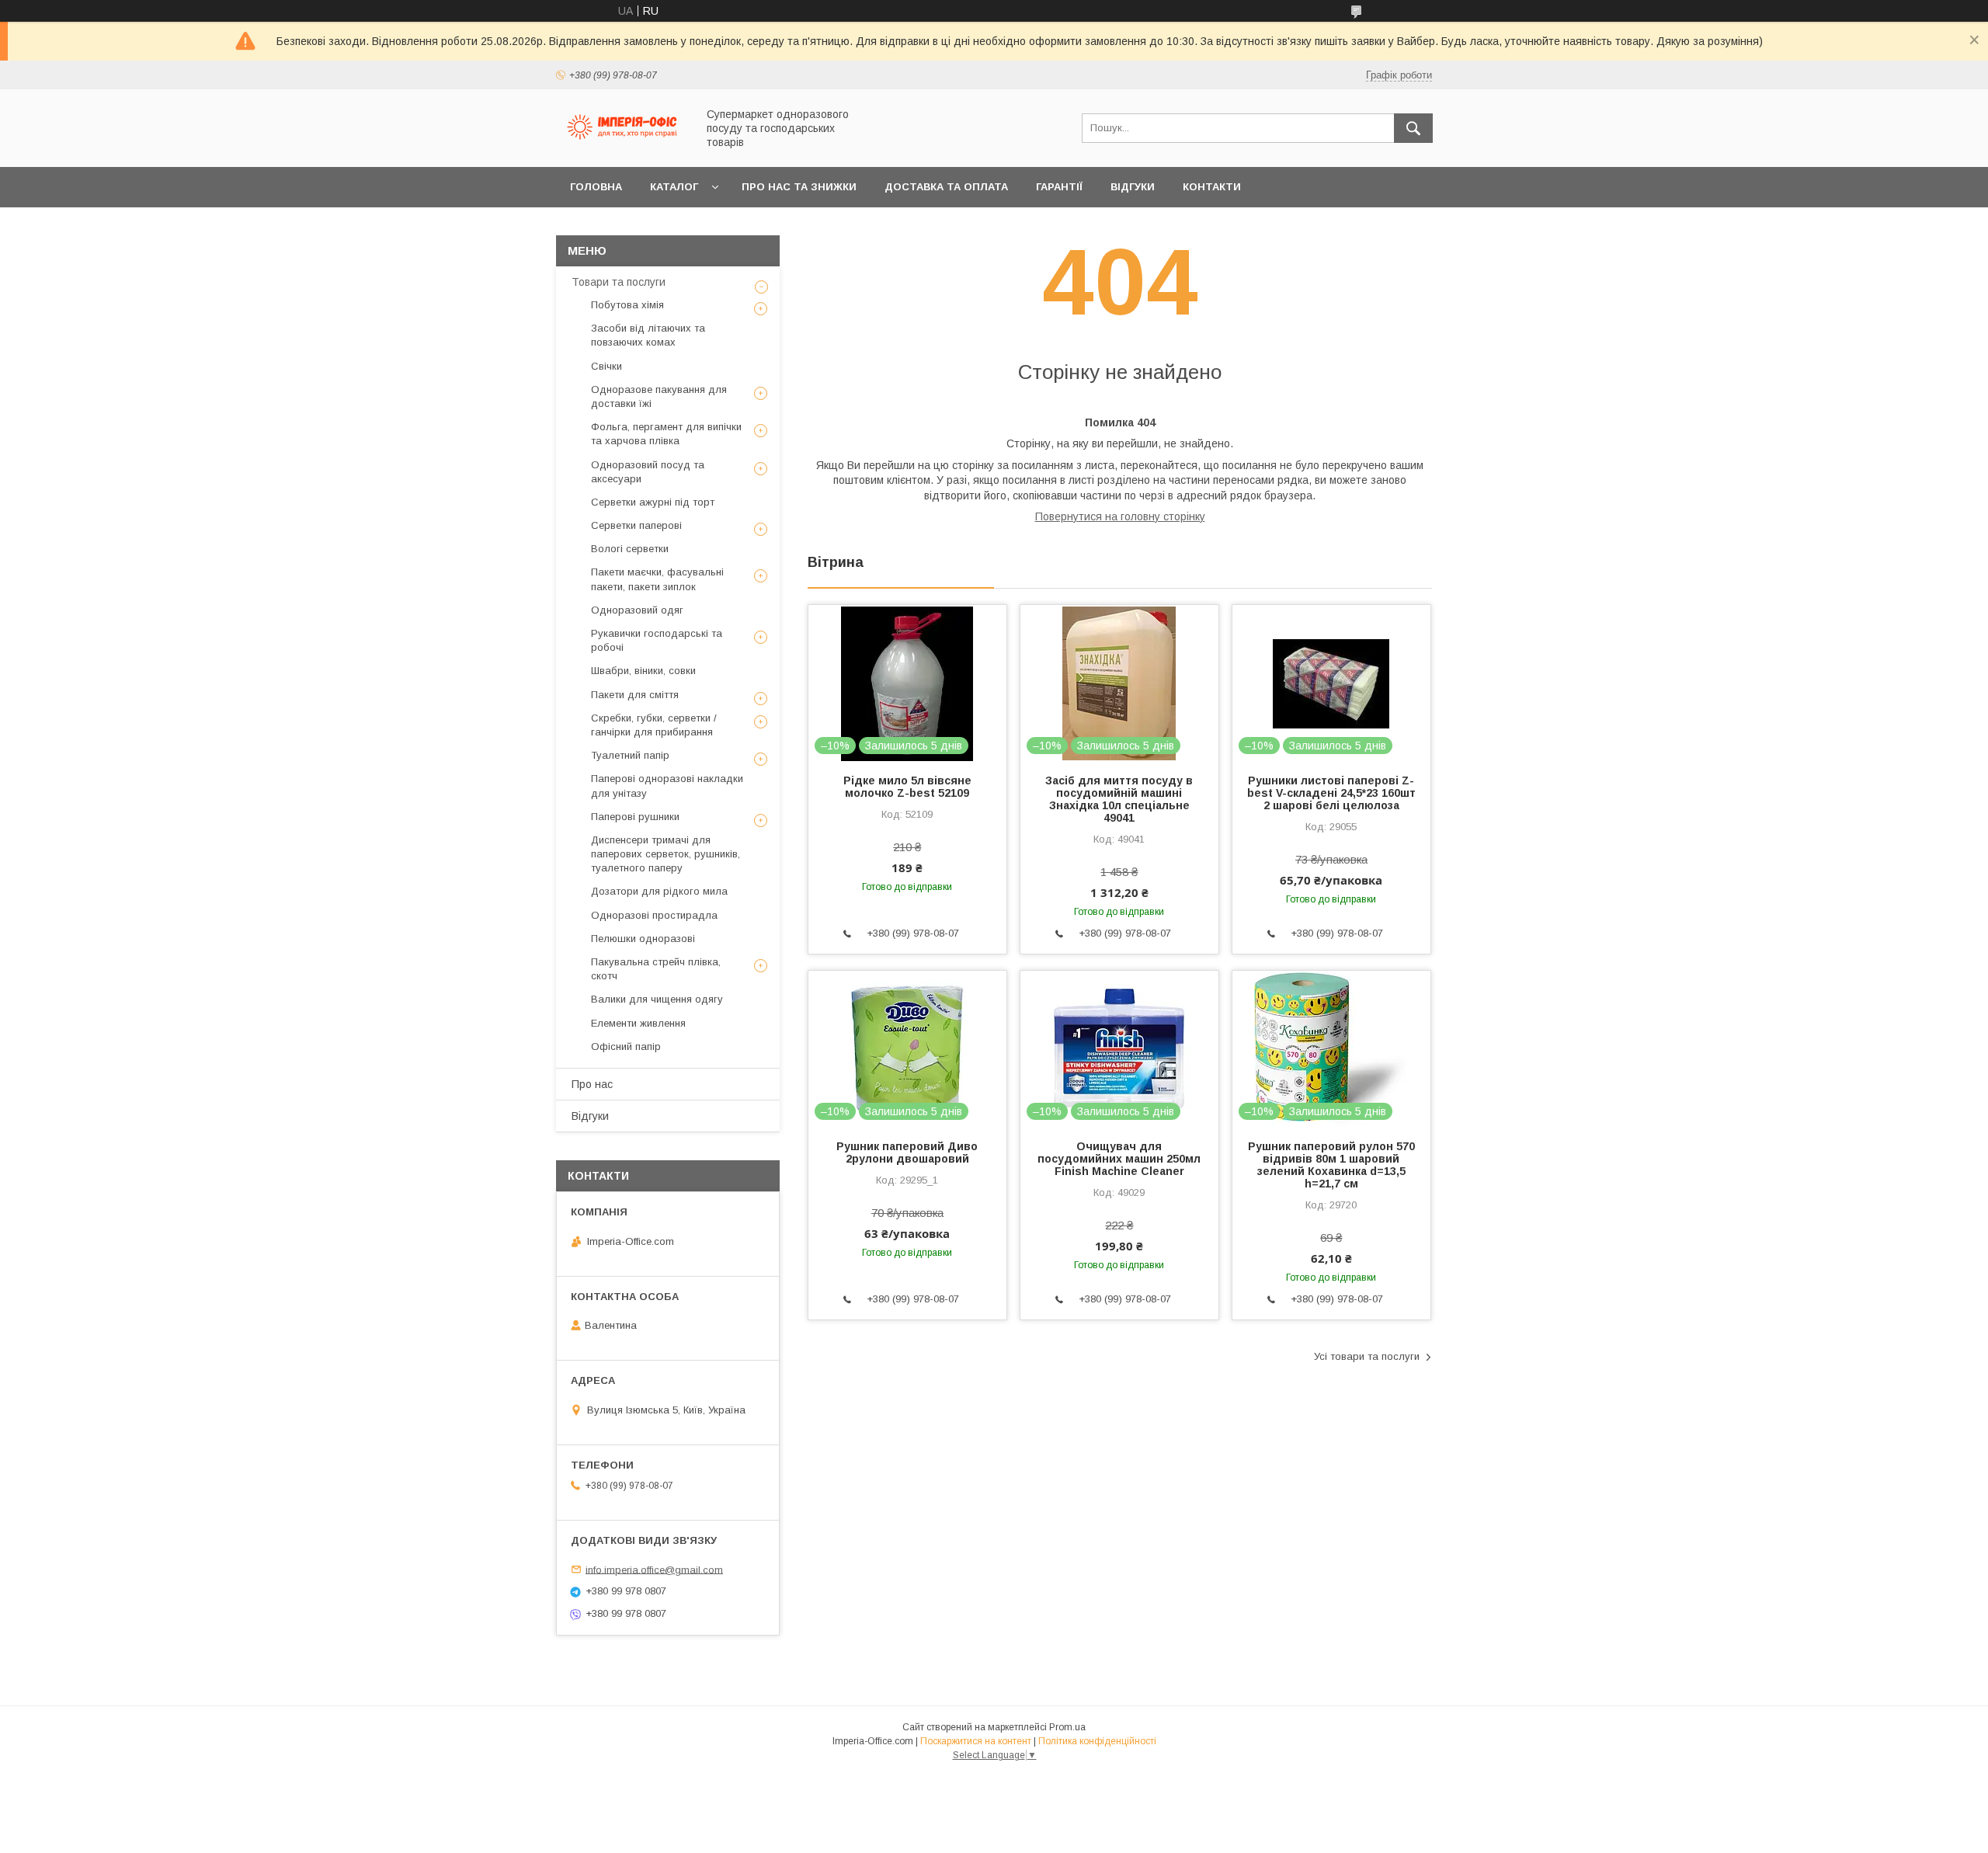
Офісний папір (626, 1046)
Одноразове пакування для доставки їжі (659, 396)
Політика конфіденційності (1097, 1741)
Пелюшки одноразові (643, 939)
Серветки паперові (636, 525)
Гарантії (1059, 187)
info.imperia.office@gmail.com (654, 1569)
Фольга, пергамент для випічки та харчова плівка (666, 434)
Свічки (606, 366)
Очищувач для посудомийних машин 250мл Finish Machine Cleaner (1119, 1159)
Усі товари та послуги (1367, 1356)
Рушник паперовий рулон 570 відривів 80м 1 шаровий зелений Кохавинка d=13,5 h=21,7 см (1331, 1165)
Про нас (592, 1084)
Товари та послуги (619, 282)
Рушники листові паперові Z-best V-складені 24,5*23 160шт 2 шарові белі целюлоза (1331, 793)
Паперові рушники (635, 817)
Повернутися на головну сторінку (1120, 516)
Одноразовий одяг (637, 610)
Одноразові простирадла (654, 915)
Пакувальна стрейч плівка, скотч (656, 969)
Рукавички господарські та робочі (657, 640)
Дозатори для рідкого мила (659, 891)
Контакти (1212, 187)
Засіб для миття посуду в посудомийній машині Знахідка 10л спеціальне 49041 (1119, 799)
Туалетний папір (630, 755)
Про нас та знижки (799, 187)
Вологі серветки (630, 549)
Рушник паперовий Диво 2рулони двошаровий (907, 1152)
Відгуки (1133, 187)
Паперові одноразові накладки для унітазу (667, 786)
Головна (596, 187)
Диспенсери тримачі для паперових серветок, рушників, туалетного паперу (666, 854)
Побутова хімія (627, 305)
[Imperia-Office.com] (622, 147)
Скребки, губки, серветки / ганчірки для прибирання (654, 725)
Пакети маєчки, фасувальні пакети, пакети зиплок (657, 579)
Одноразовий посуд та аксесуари (648, 472)
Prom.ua (1067, 1727)
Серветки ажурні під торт (653, 502)
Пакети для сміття (635, 695)
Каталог (674, 187)
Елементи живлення (638, 1023)
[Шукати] (1413, 128)
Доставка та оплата (946, 187)
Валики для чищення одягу (657, 999)
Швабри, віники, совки (643, 671)
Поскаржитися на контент (976, 1741)
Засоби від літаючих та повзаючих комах (648, 335)
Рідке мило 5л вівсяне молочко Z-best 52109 (907, 787)
